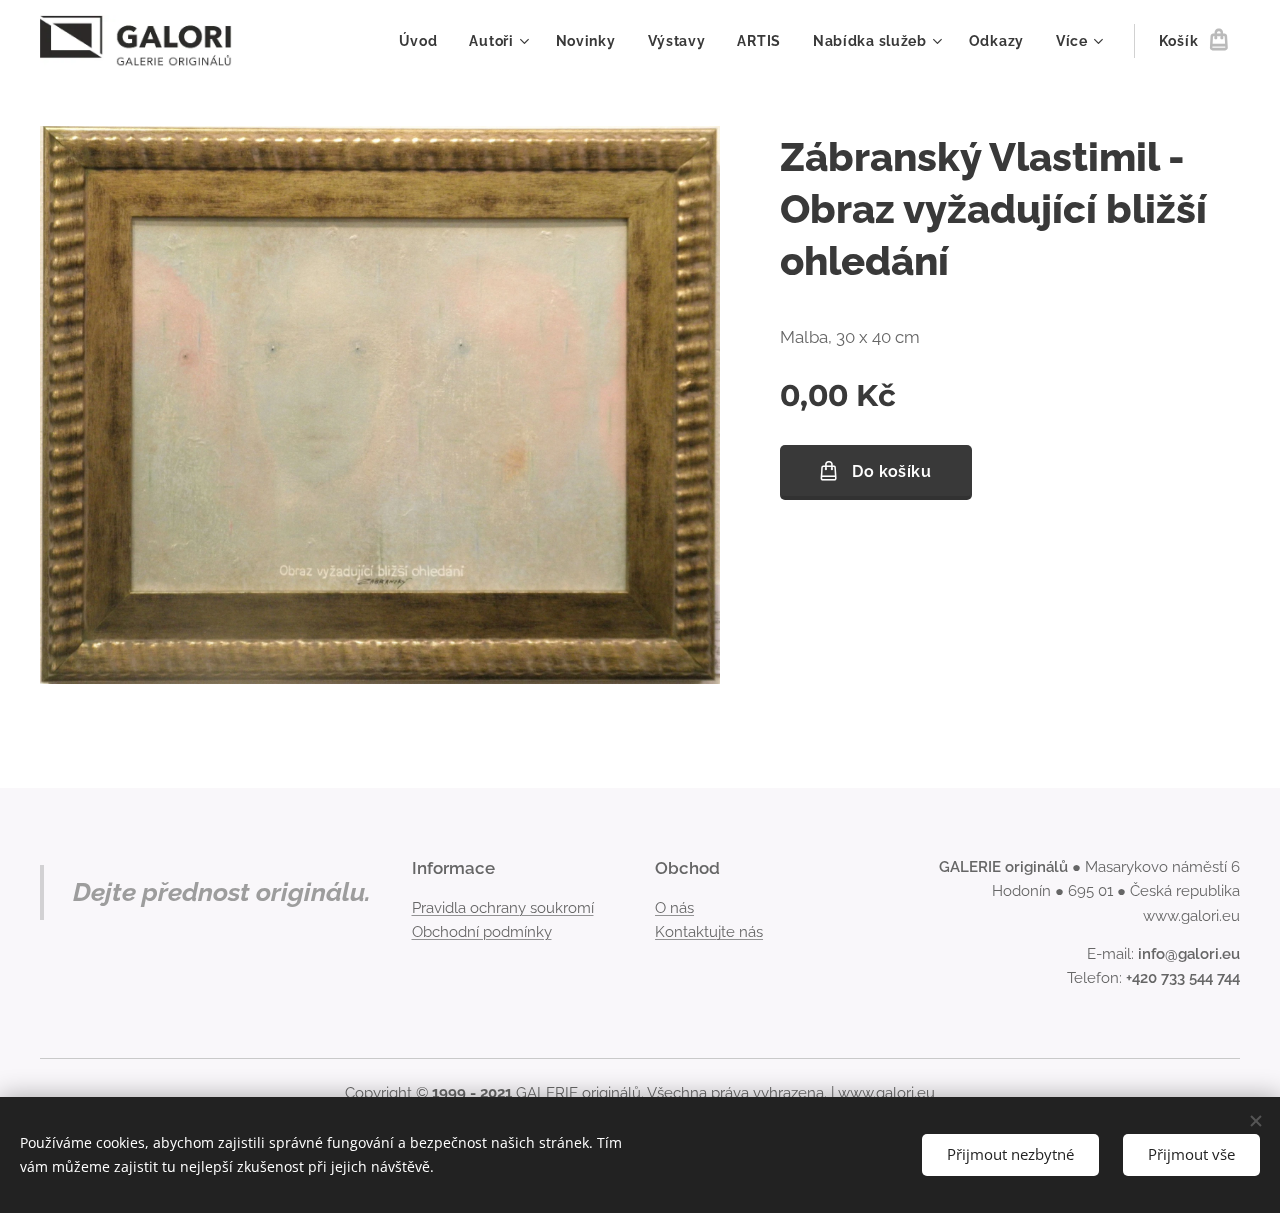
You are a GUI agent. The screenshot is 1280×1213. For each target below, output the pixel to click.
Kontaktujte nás (709, 932)
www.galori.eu (886, 1093)
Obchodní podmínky (482, 932)
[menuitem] (424, 41)
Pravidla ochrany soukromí (503, 908)
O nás (674, 908)
